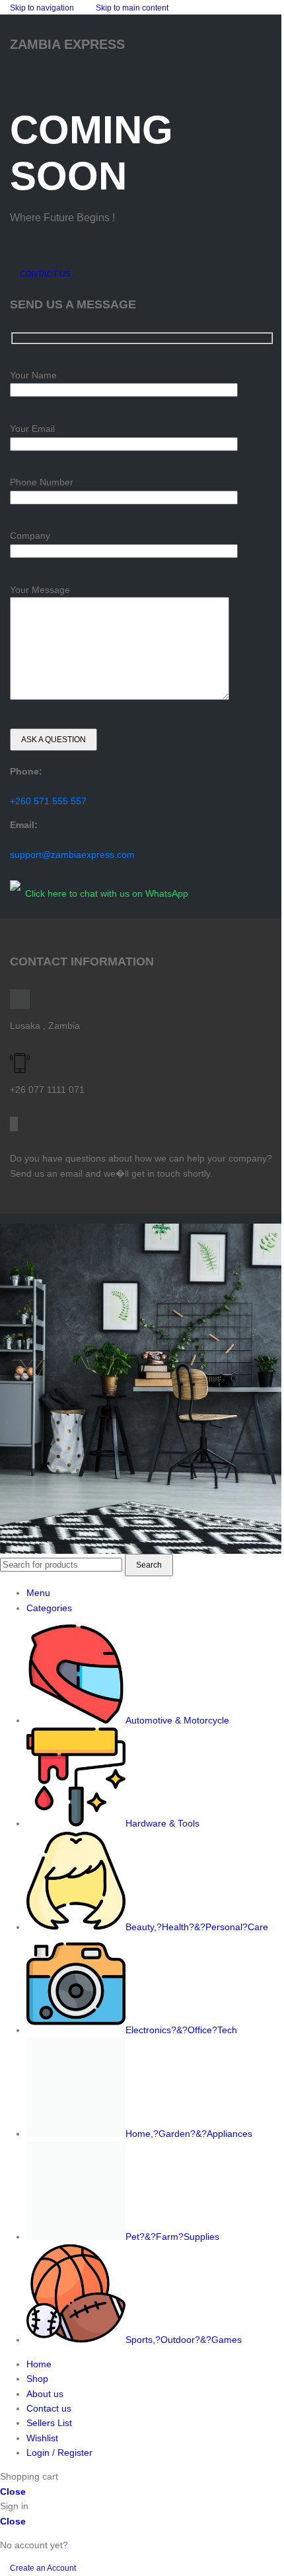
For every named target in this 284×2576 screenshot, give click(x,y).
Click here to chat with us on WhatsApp (107, 893)
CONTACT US (45, 274)
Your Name (33, 375)
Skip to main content (132, 8)
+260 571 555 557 (48, 801)
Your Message (40, 590)
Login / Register (59, 2453)
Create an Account (43, 2568)
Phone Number (42, 482)
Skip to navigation (43, 8)
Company (30, 536)
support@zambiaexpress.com (72, 854)
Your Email (32, 429)
